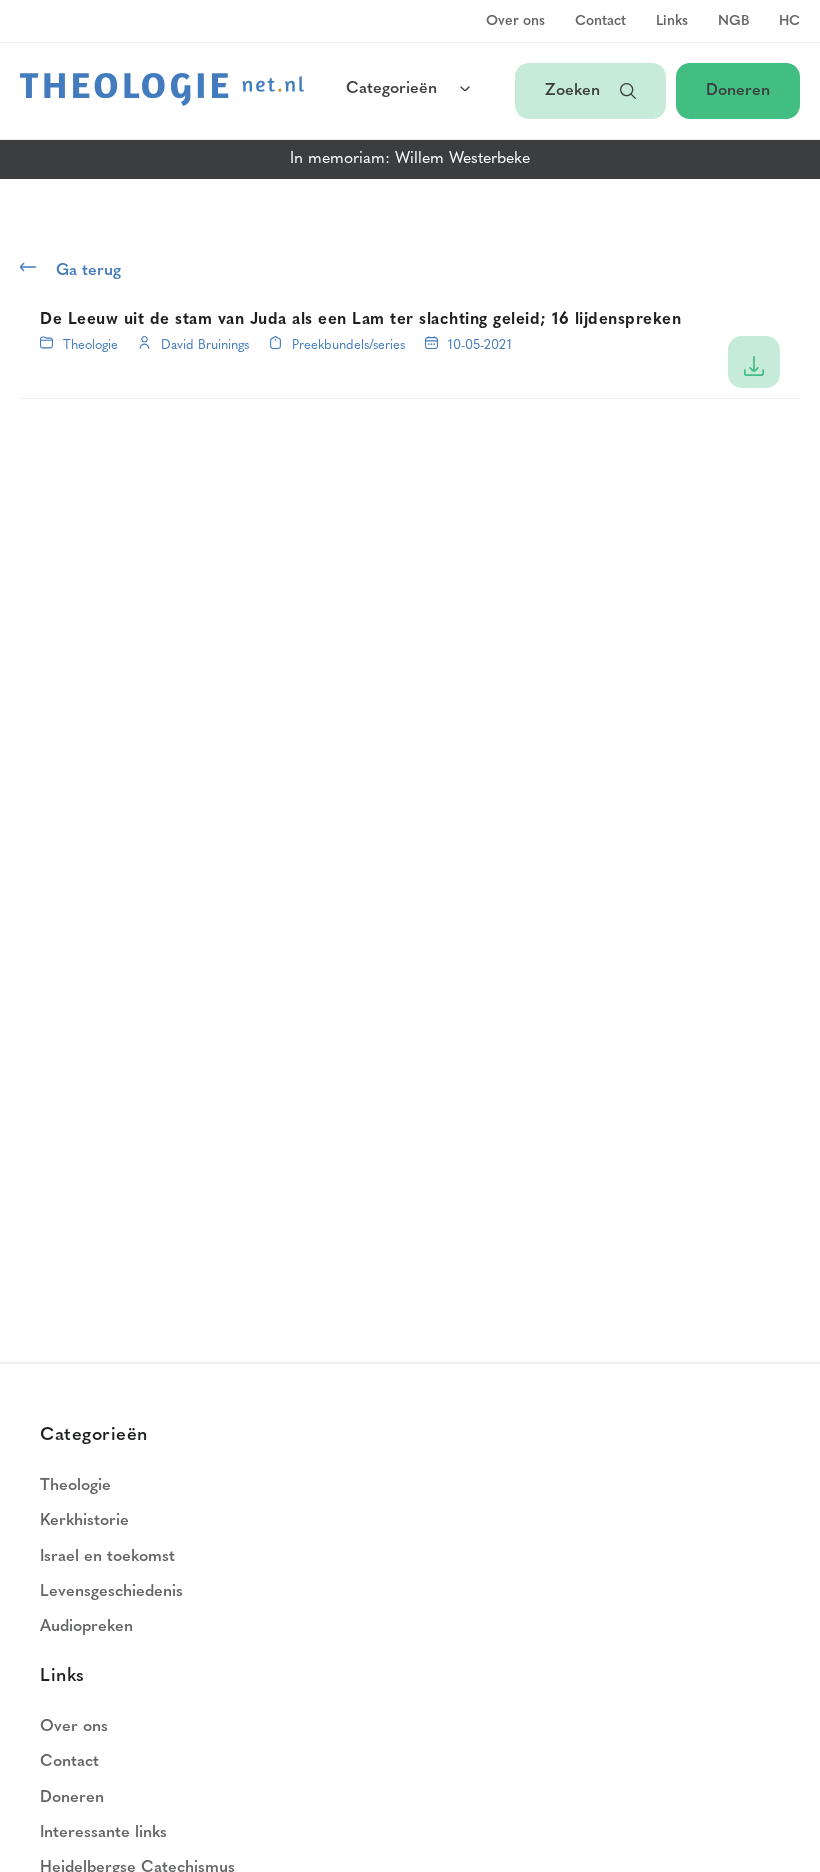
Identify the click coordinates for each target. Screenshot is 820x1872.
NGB (733, 22)
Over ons (515, 22)
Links (672, 22)
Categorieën (391, 89)
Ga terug (88, 271)
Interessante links (103, 1833)
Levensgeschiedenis (111, 1592)
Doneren (738, 91)
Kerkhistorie (84, 1521)
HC (789, 22)
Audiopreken (86, 1627)
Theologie (90, 345)
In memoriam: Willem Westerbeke (410, 159)
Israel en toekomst (107, 1557)
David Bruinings (205, 345)
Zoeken (572, 91)
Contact (600, 22)
